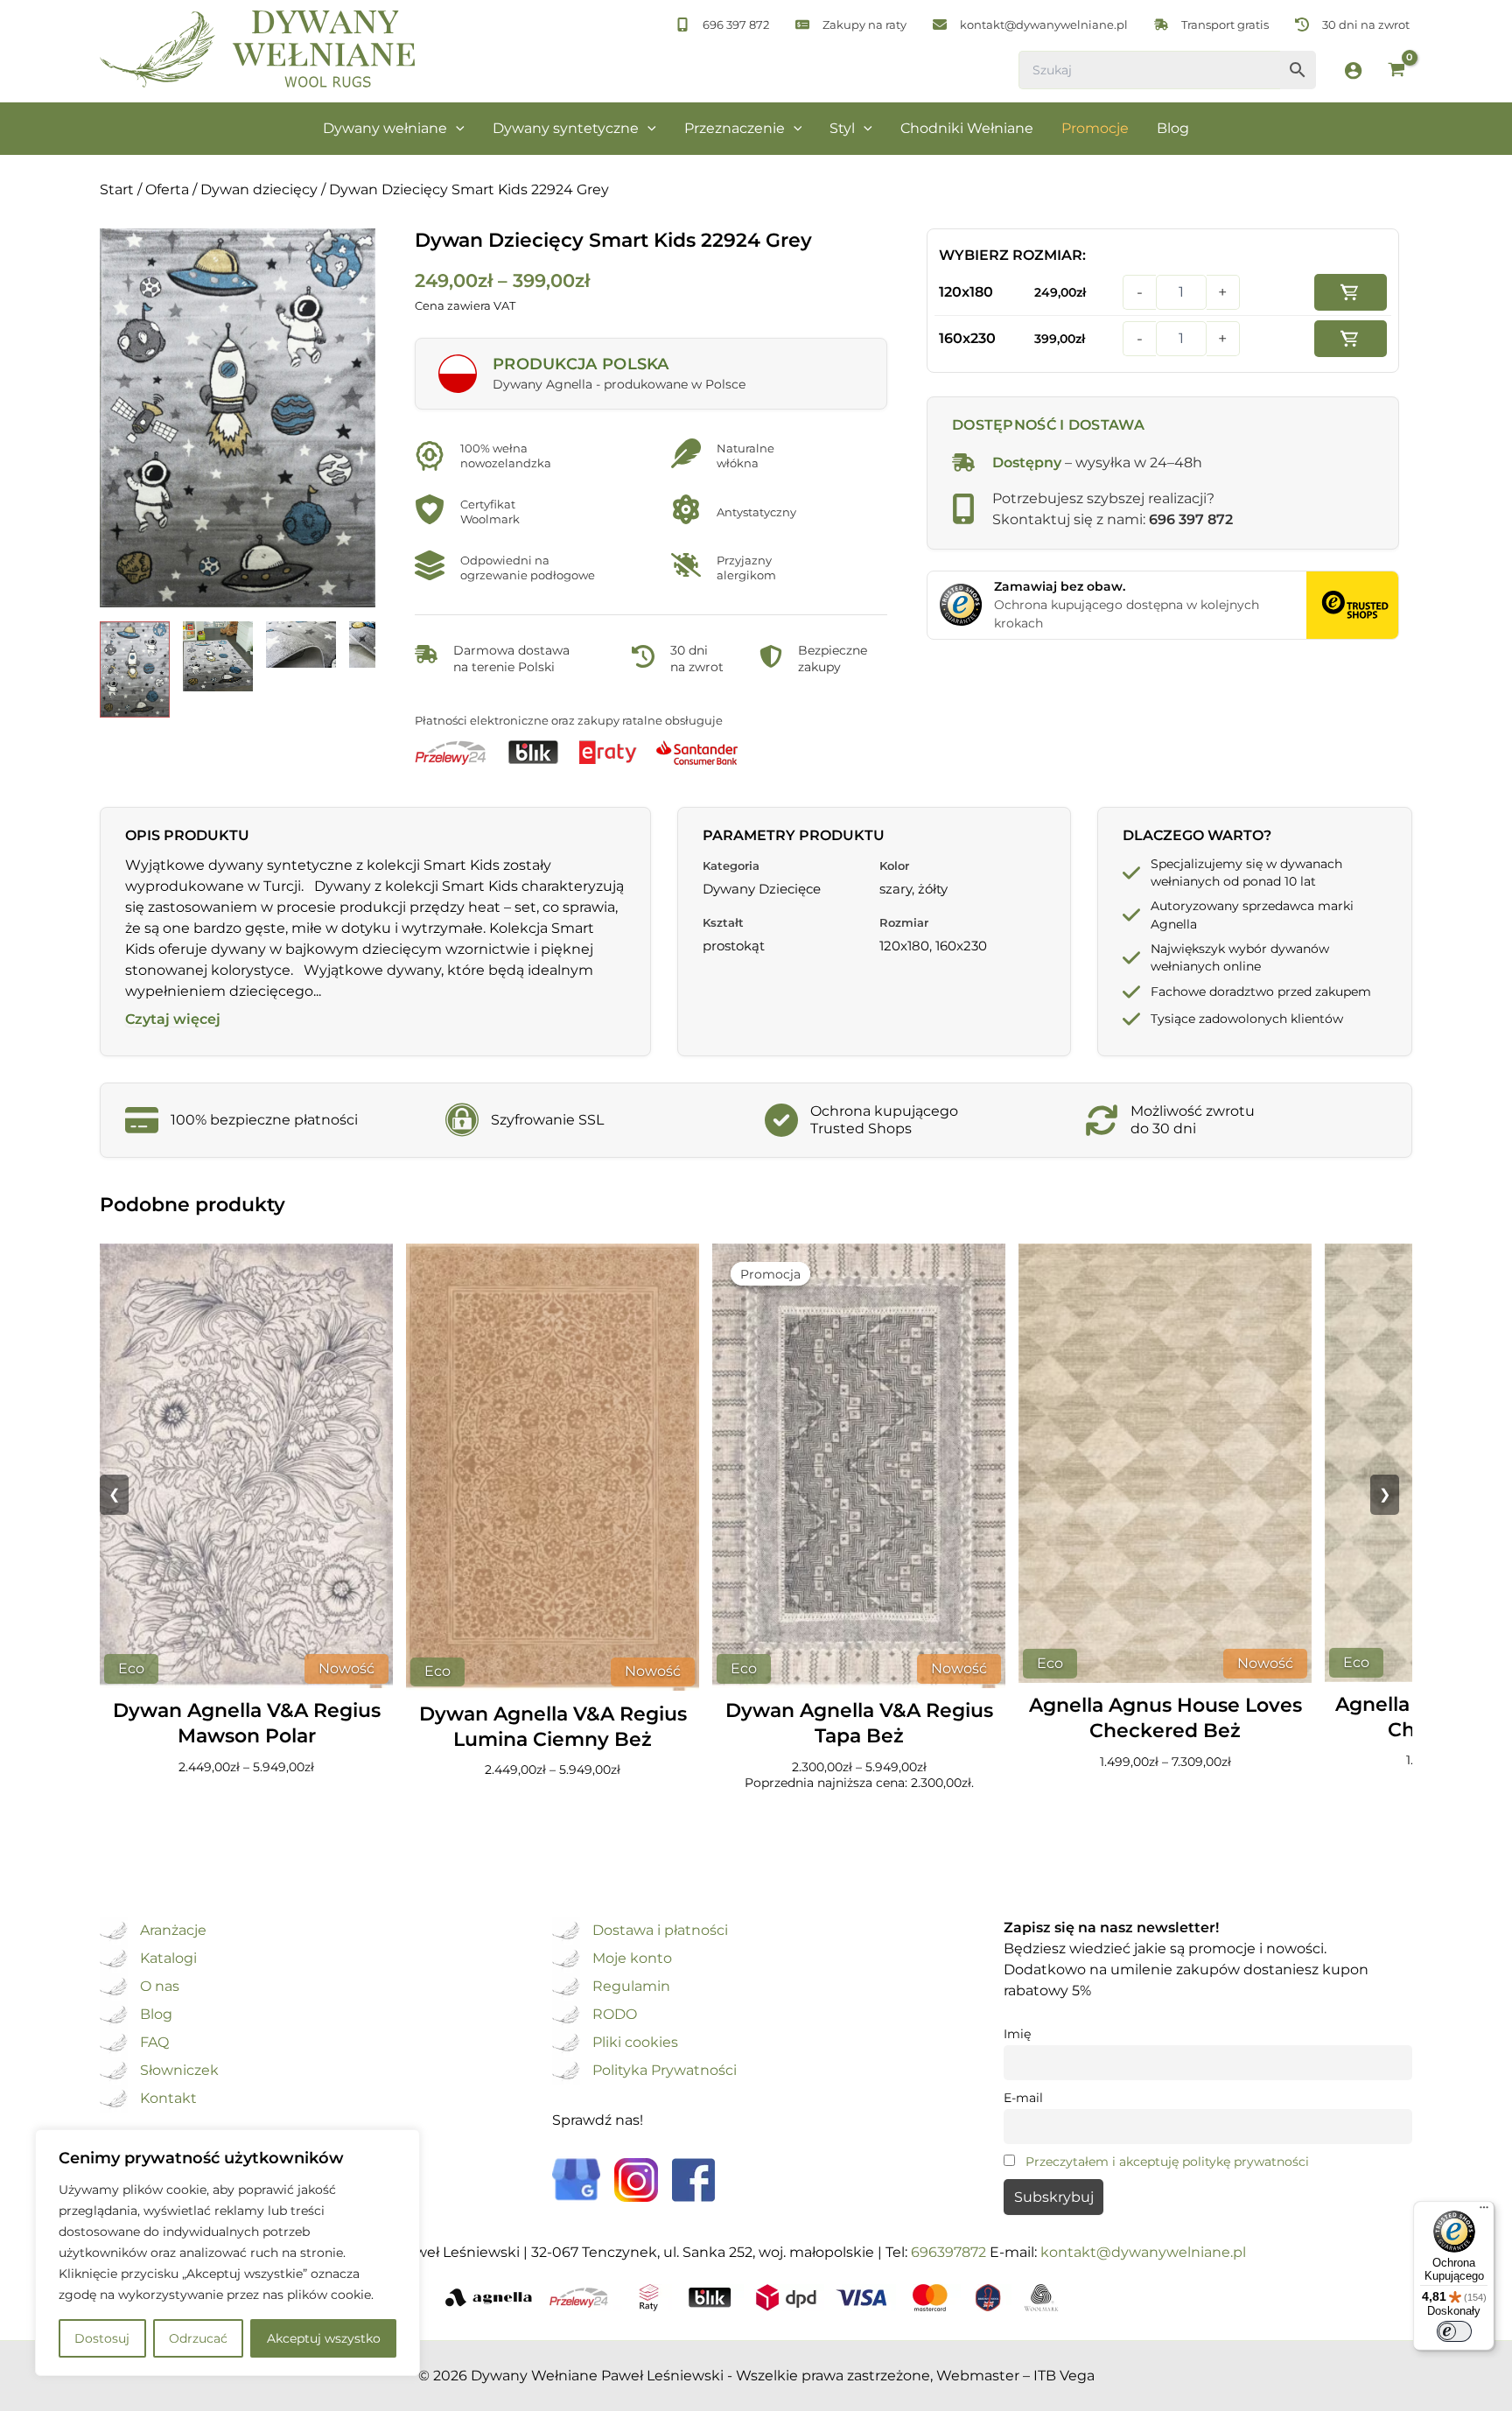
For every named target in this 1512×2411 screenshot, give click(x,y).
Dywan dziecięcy (259, 189)
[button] (456, 129)
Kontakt (168, 2099)
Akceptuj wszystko (324, 2338)
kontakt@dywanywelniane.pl (1143, 2252)
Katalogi (168, 1959)
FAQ (154, 2043)
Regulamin (631, 1987)
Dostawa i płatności (660, 1931)
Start (117, 189)
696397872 (948, 2252)
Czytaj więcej (173, 1020)
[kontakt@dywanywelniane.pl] (1030, 25)
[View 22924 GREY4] (218, 656)
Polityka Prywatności (665, 2071)
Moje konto (632, 1959)
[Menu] (1484, 2211)
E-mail (1023, 2098)
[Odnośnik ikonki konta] (1353, 70)
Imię (1017, 2034)
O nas (160, 1987)
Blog (156, 2015)
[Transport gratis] (1211, 25)
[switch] (1454, 2331)
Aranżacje (173, 1931)
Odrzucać (198, 2338)
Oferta (167, 189)
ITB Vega (1064, 2376)
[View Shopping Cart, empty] (1396, 71)
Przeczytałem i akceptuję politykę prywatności (1167, 2162)
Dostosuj (102, 2338)
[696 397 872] (722, 25)
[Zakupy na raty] (851, 25)
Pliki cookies (635, 2043)
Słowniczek (179, 2071)
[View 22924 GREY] (135, 669)
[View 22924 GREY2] (301, 645)
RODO (615, 2015)
